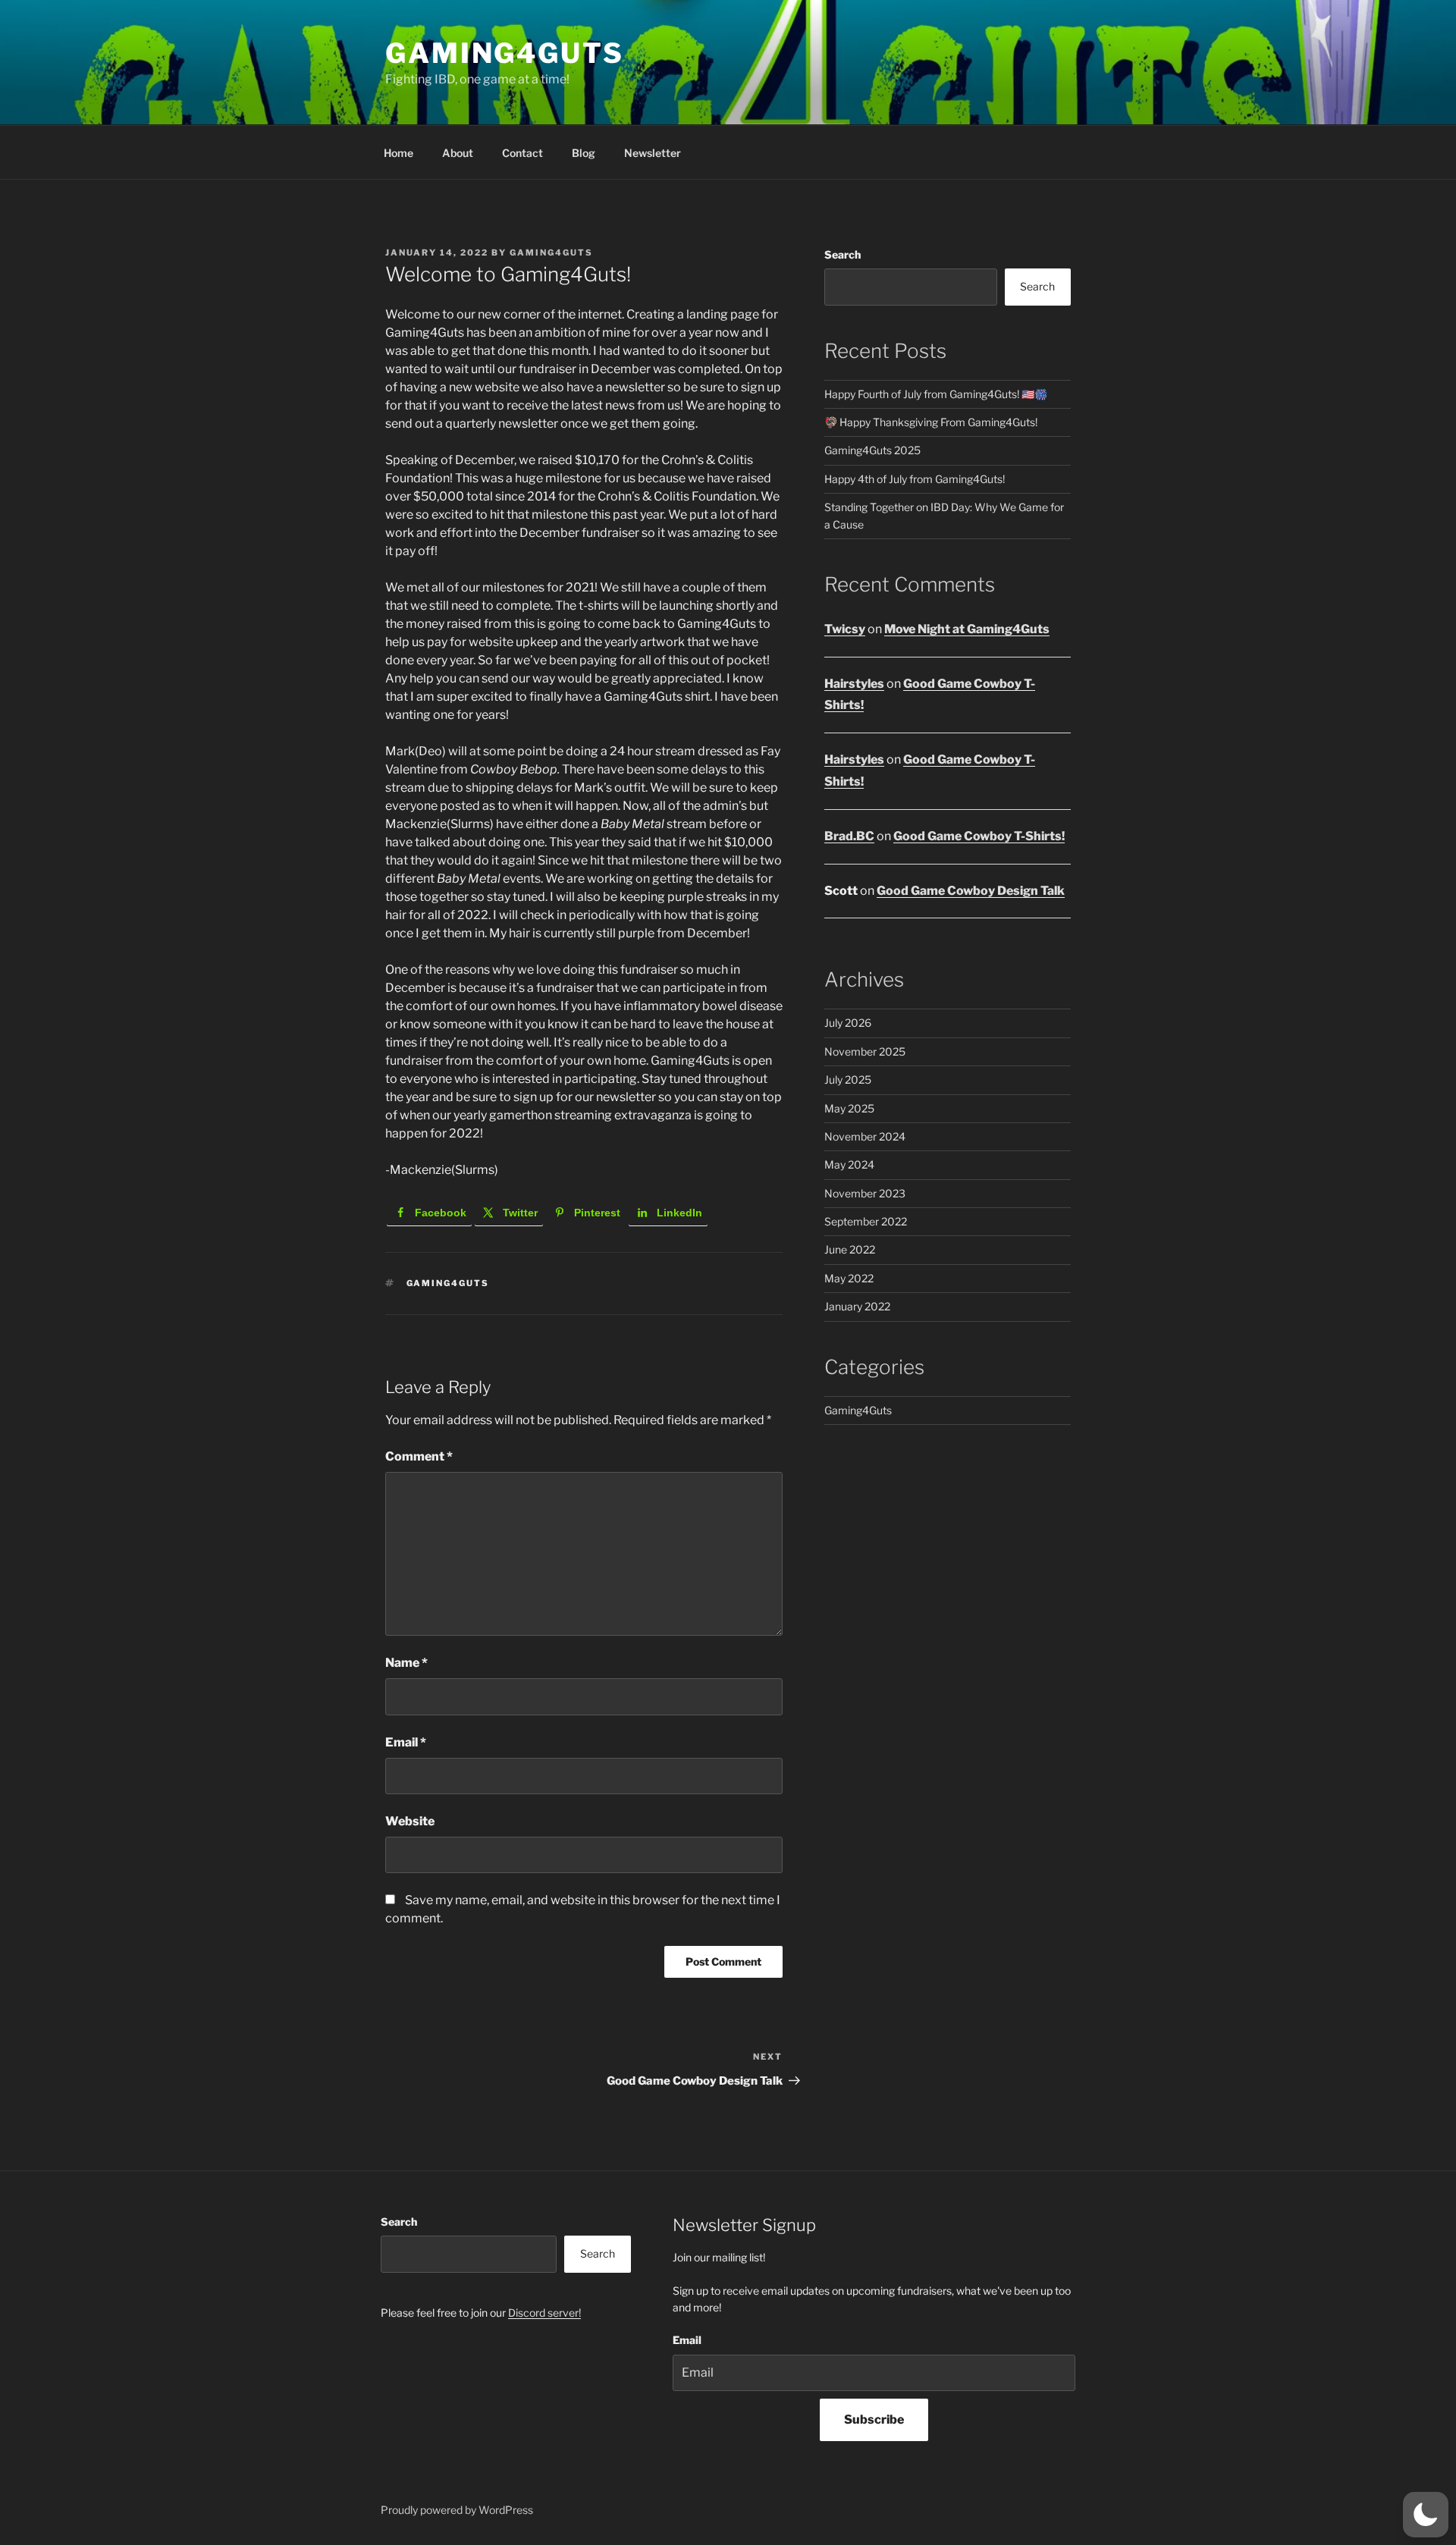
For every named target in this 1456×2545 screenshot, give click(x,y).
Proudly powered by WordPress (457, 2510)
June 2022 (850, 1249)
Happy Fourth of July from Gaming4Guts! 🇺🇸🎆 (936, 394)
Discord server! (544, 2313)
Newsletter (653, 153)
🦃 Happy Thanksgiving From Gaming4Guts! (931, 422)
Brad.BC (849, 836)
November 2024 (865, 1136)
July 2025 (848, 1080)
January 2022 (857, 1306)
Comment (419, 1456)
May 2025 (849, 1108)
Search (843, 254)
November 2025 (865, 1051)
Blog (584, 153)
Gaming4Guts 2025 (872, 450)
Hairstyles (854, 684)
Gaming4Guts (505, 53)
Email (406, 1742)
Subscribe (874, 2419)
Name (406, 1663)
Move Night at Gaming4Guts (967, 629)
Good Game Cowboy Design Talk (971, 891)
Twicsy (845, 629)
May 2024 (849, 1164)
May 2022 (849, 1278)
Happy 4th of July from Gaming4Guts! (915, 479)
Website (410, 1821)
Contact (522, 153)
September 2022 (866, 1221)
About (458, 153)
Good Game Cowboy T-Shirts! (979, 836)
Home (399, 153)
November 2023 (865, 1193)
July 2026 (848, 1023)
